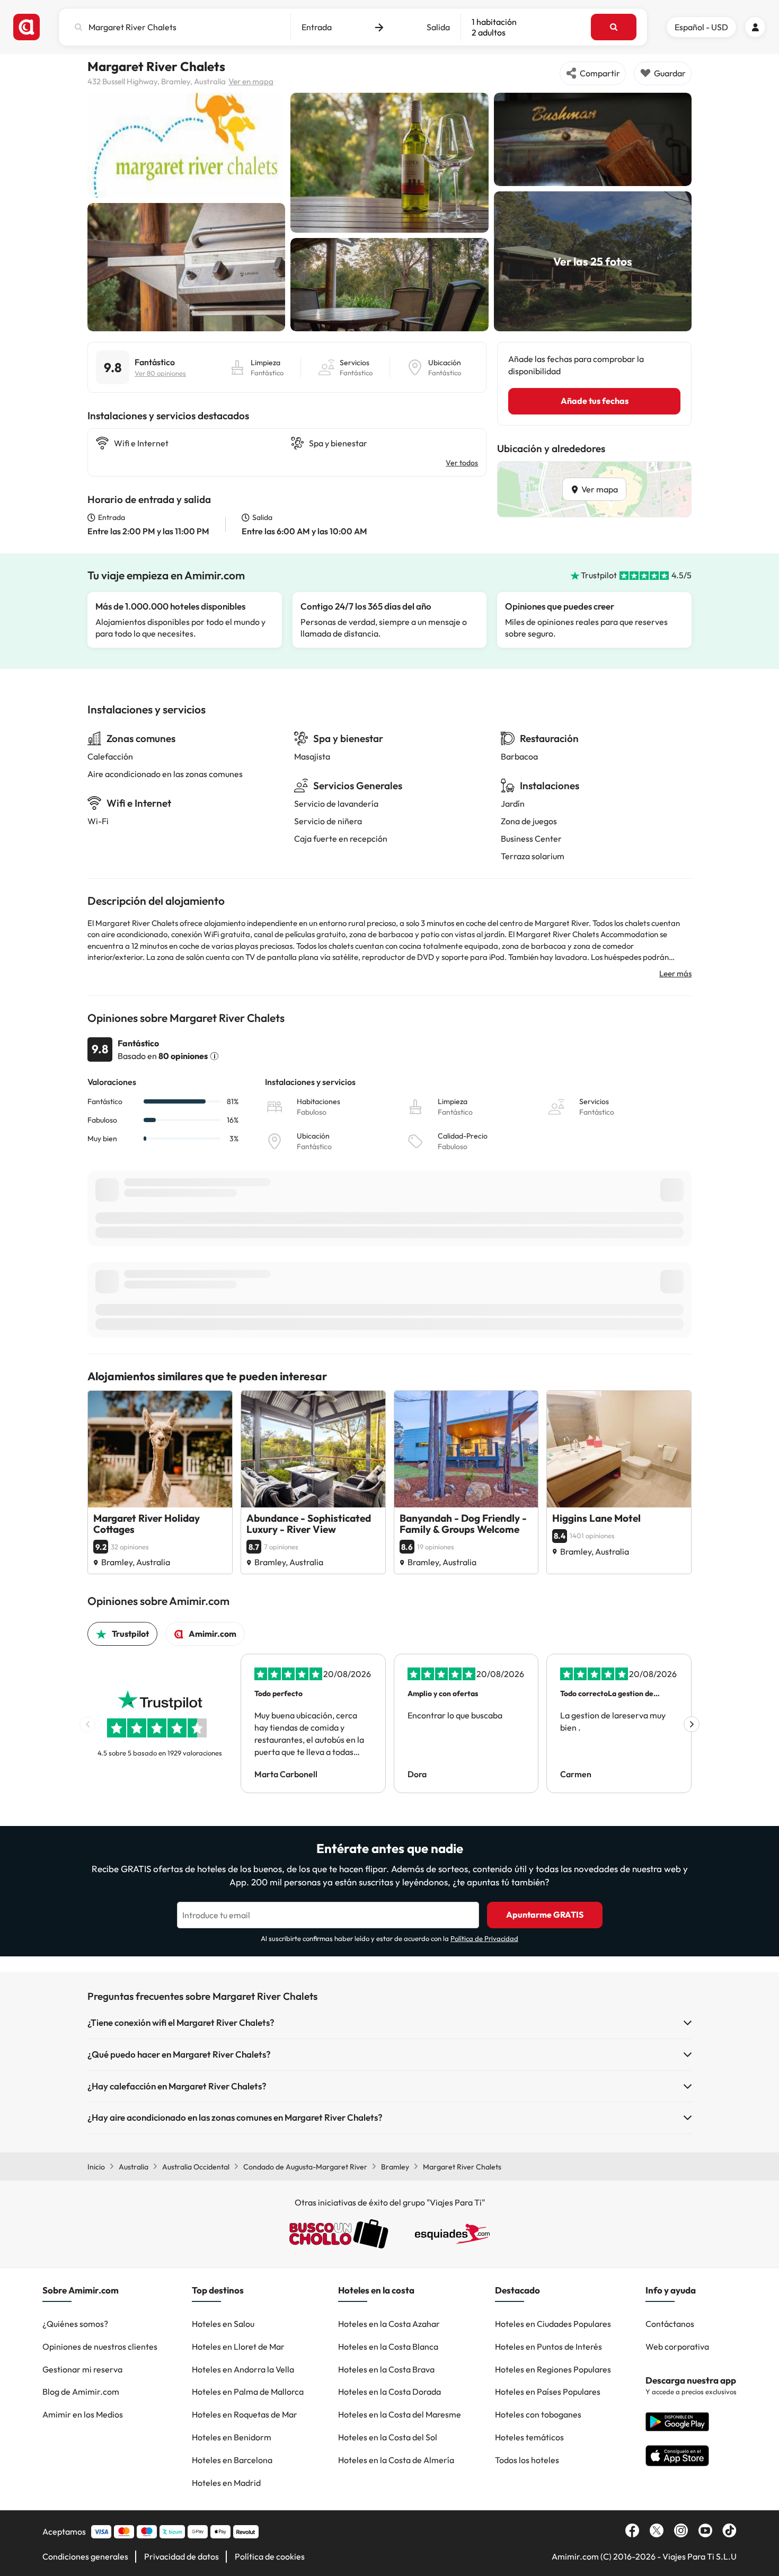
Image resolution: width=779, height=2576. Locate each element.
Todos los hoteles (527, 2460)
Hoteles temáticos (529, 2437)
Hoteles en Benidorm (232, 2437)
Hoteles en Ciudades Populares (553, 2324)
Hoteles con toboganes (538, 2414)
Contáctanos (670, 2324)
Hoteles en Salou (223, 2324)
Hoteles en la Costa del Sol (388, 2437)
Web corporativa (677, 2346)
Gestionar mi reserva (82, 2369)
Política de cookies (270, 2556)
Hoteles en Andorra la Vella (243, 2369)
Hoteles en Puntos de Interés (548, 2346)
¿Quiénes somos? (75, 2324)
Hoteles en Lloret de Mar (238, 2346)
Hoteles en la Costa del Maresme (400, 2414)
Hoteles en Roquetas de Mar (245, 2414)
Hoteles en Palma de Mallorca (248, 2392)
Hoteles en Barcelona (232, 2460)
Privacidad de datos (182, 2556)
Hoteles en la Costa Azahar (389, 2324)
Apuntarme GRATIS (545, 1915)
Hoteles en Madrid (226, 2483)
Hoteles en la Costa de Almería (396, 2460)
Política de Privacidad (484, 1938)
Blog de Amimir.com (81, 2392)
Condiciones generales (85, 2556)
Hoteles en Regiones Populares (553, 2369)
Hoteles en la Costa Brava (386, 2369)
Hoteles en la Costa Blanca (388, 2346)
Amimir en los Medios (83, 2414)
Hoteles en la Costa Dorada (389, 2392)
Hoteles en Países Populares (548, 2392)
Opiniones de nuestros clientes (100, 2346)
